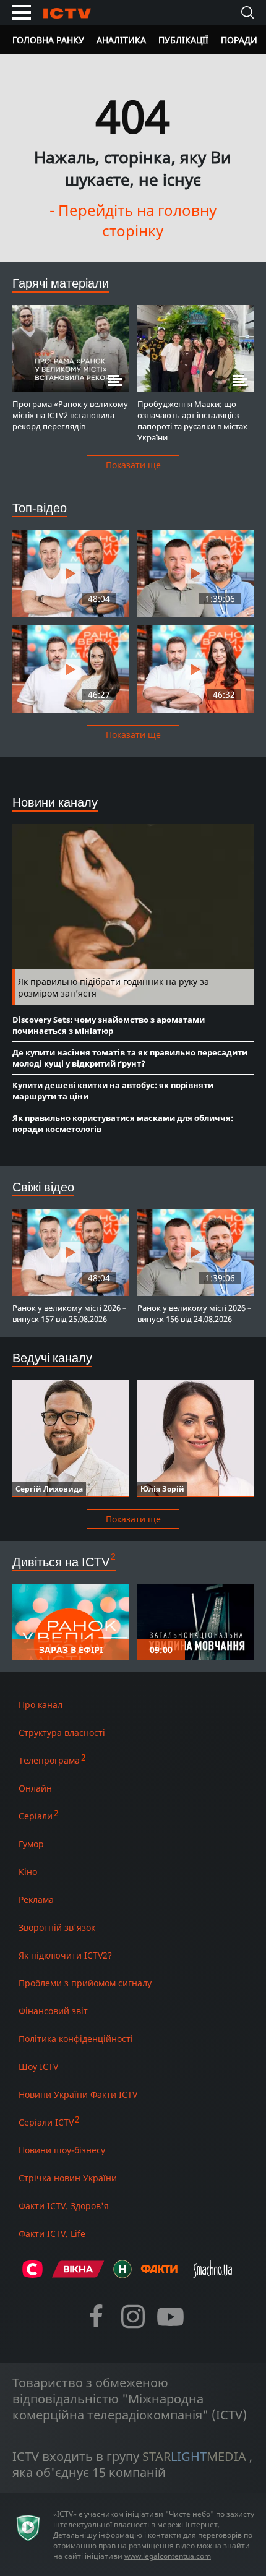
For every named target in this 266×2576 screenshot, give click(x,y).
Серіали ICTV (46, 2122)
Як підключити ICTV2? (65, 1955)
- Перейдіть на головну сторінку (133, 220)
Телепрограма (49, 1760)
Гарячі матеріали (61, 283)
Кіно (28, 1872)
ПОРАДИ (239, 40)
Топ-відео (40, 508)
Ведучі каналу (52, 1358)
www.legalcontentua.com (168, 2556)
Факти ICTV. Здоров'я (64, 2206)
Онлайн (35, 1788)
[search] (247, 12)
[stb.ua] (32, 2274)
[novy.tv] (122, 2274)
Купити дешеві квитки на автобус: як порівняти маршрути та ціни (113, 1091)
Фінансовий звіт (53, 2011)
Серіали (36, 1816)
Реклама (36, 1900)
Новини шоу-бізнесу (62, 2150)
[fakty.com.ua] (159, 2274)
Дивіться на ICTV (61, 1562)
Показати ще (133, 465)
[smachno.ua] (212, 2274)
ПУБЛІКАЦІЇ (183, 40)
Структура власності (62, 1732)
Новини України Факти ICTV (78, 2094)
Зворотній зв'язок (57, 1927)
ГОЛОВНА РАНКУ (48, 40)
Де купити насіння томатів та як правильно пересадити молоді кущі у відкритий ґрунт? (130, 1058)
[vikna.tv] (78, 2274)
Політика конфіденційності (76, 2039)
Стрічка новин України (68, 2178)
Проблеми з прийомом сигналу (85, 1983)
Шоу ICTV (38, 2067)
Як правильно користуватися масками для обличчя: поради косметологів (123, 1123)
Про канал (41, 1705)
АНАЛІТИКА (121, 40)
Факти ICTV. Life (52, 2234)
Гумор (31, 1844)
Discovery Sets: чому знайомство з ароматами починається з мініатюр (109, 1025)
